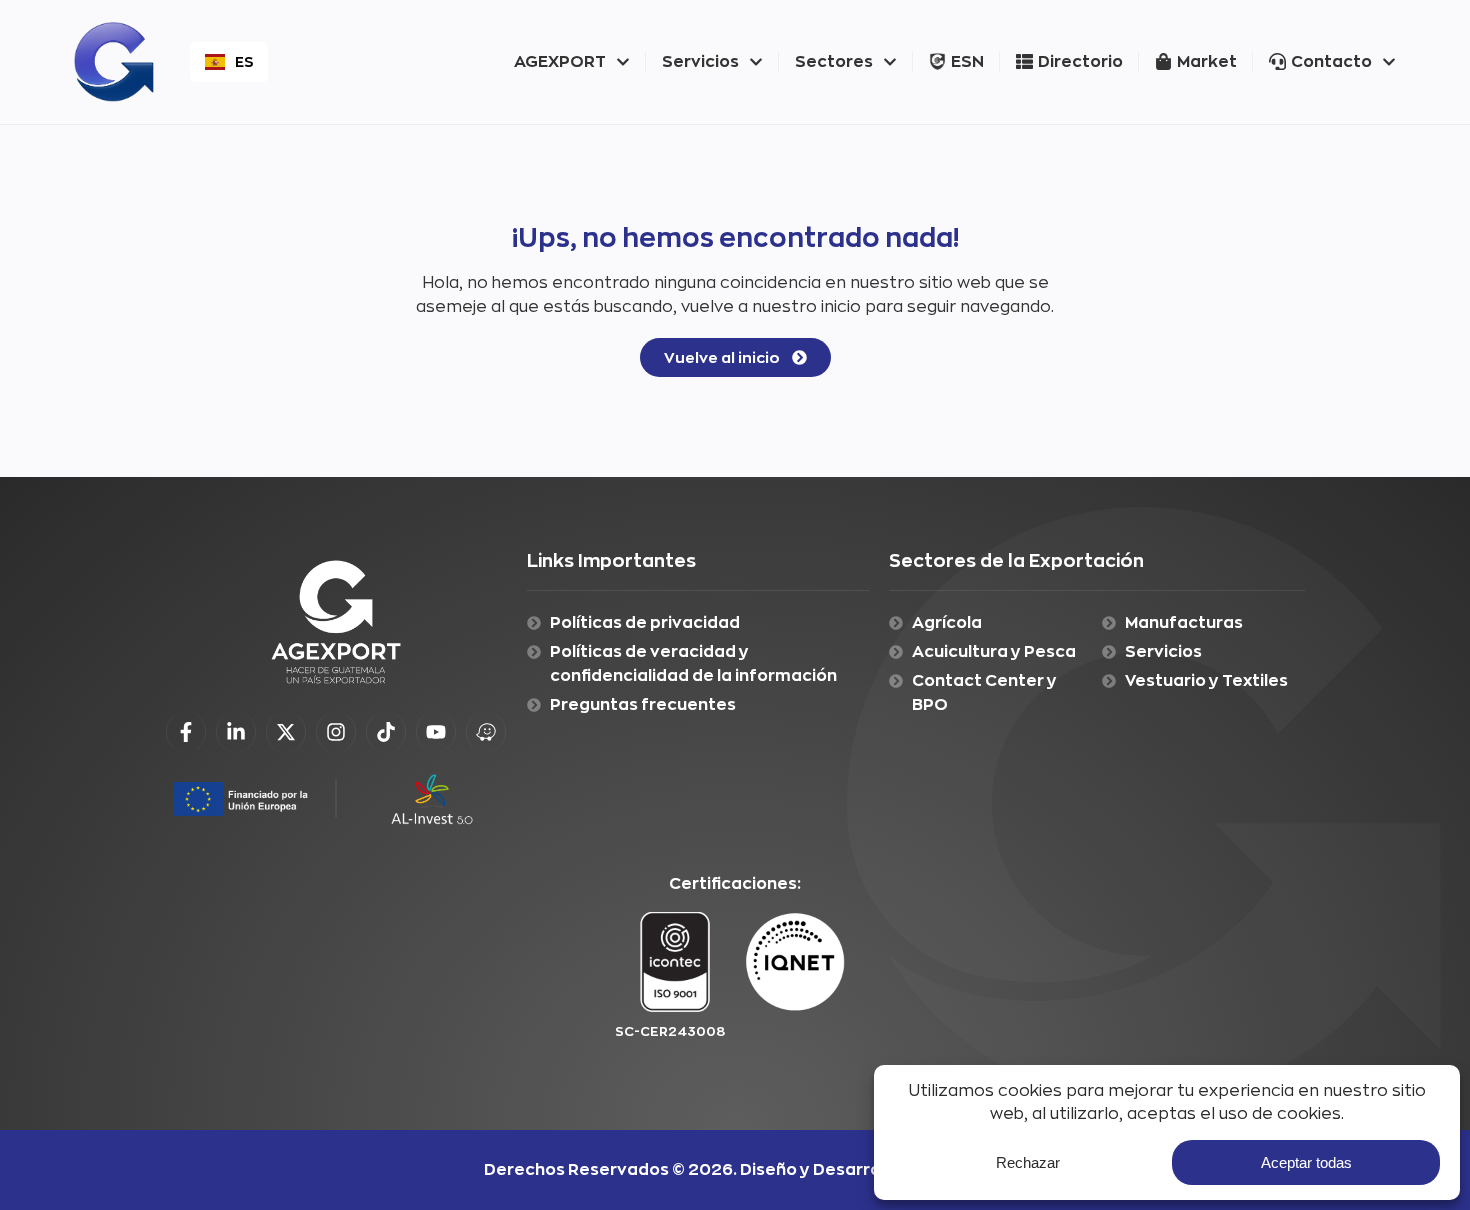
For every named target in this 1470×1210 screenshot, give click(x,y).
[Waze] (486, 732)
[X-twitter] (286, 732)
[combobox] (229, 62)
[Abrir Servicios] (756, 62)
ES (244, 61)
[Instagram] (336, 732)
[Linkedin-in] (236, 732)
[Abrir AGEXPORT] (623, 62)
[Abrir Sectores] (890, 62)
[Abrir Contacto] (1389, 62)
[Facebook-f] (186, 732)
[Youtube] (436, 732)
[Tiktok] (386, 732)
